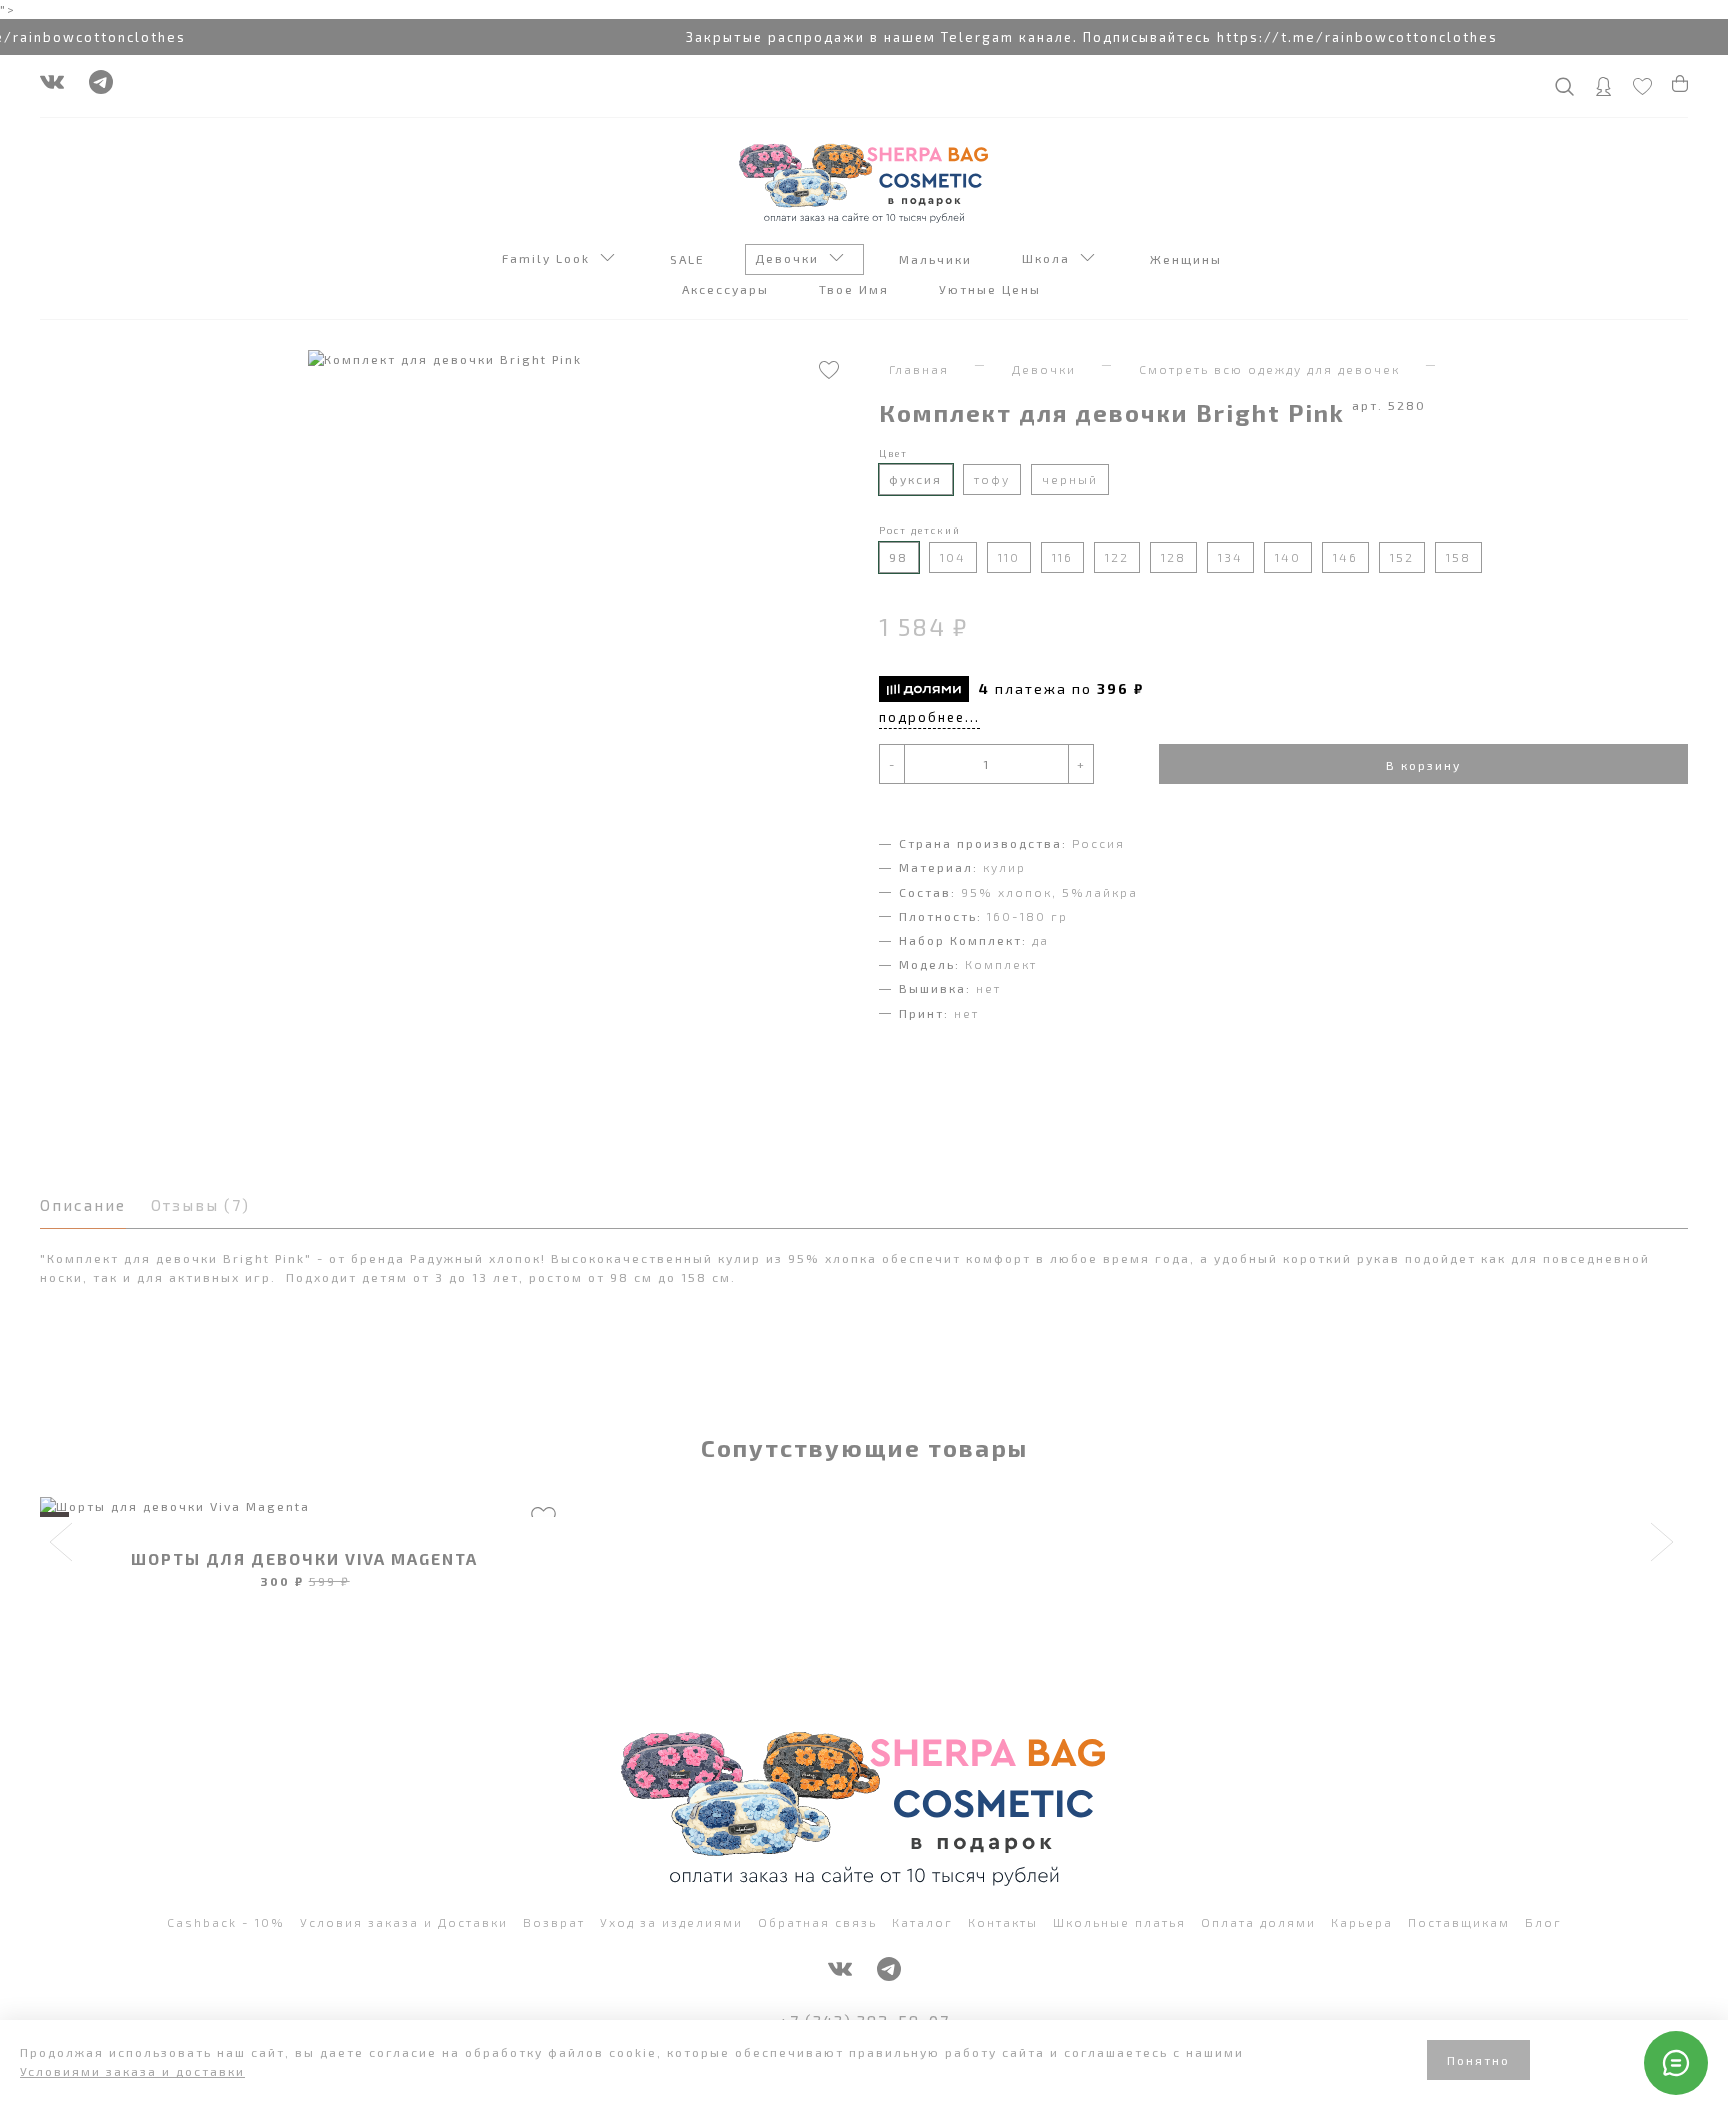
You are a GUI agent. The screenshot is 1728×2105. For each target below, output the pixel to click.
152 (1402, 557)
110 (1009, 557)
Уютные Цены (992, 289)
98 (898, 557)
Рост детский (920, 530)
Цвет (893, 453)
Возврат (554, 1922)
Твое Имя (856, 289)
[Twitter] (101, 87)
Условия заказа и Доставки (404, 1922)
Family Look (551, 258)
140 (1288, 557)
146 (1345, 557)
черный (1070, 479)
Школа (1051, 258)
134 (1230, 557)
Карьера (1362, 1922)
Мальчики (938, 259)
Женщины (1188, 259)
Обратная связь (817, 1922)
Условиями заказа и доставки (132, 2071)
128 (1173, 557)
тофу (992, 479)
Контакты (1003, 1922)
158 (1458, 557)
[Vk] (52, 87)
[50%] (304, 1506)
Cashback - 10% (226, 1922)
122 (1117, 557)
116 (1062, 557)
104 (953, 557)
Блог (1543, 1922)
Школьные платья (1119, 1922)
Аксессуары (728, 289)
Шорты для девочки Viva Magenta (304, 1558)
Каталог (922, 1922)
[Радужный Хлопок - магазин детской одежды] (864, 181)
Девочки (792, 258)
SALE (690, 259)
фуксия (915, 479)
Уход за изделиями (671, 1922)
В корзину (1423, 765)
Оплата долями (1258, 1922)
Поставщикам (1459, 1922)
